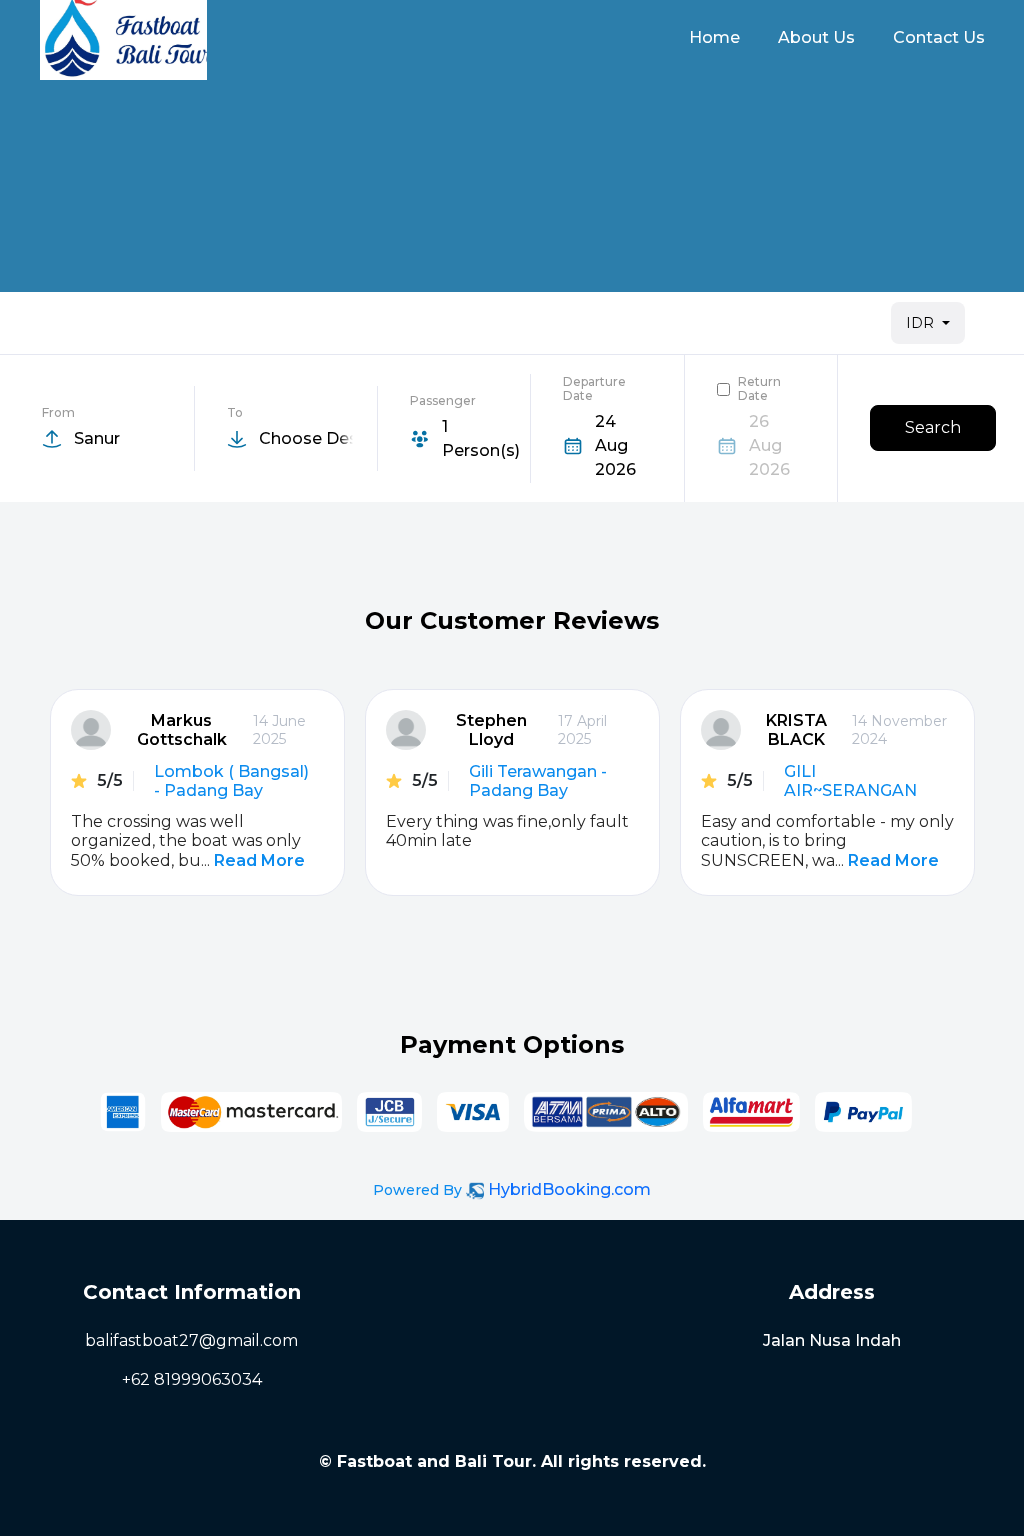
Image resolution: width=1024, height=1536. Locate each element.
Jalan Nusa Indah (832, 1340)
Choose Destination (305, 438)
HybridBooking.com (569, 1189)
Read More (259, 860)
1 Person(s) (481, 438)
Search (933, 427)
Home (714, 37)
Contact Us (939, 37)
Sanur (97, 438)
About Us (816, 37)
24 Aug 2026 (615, 445)
